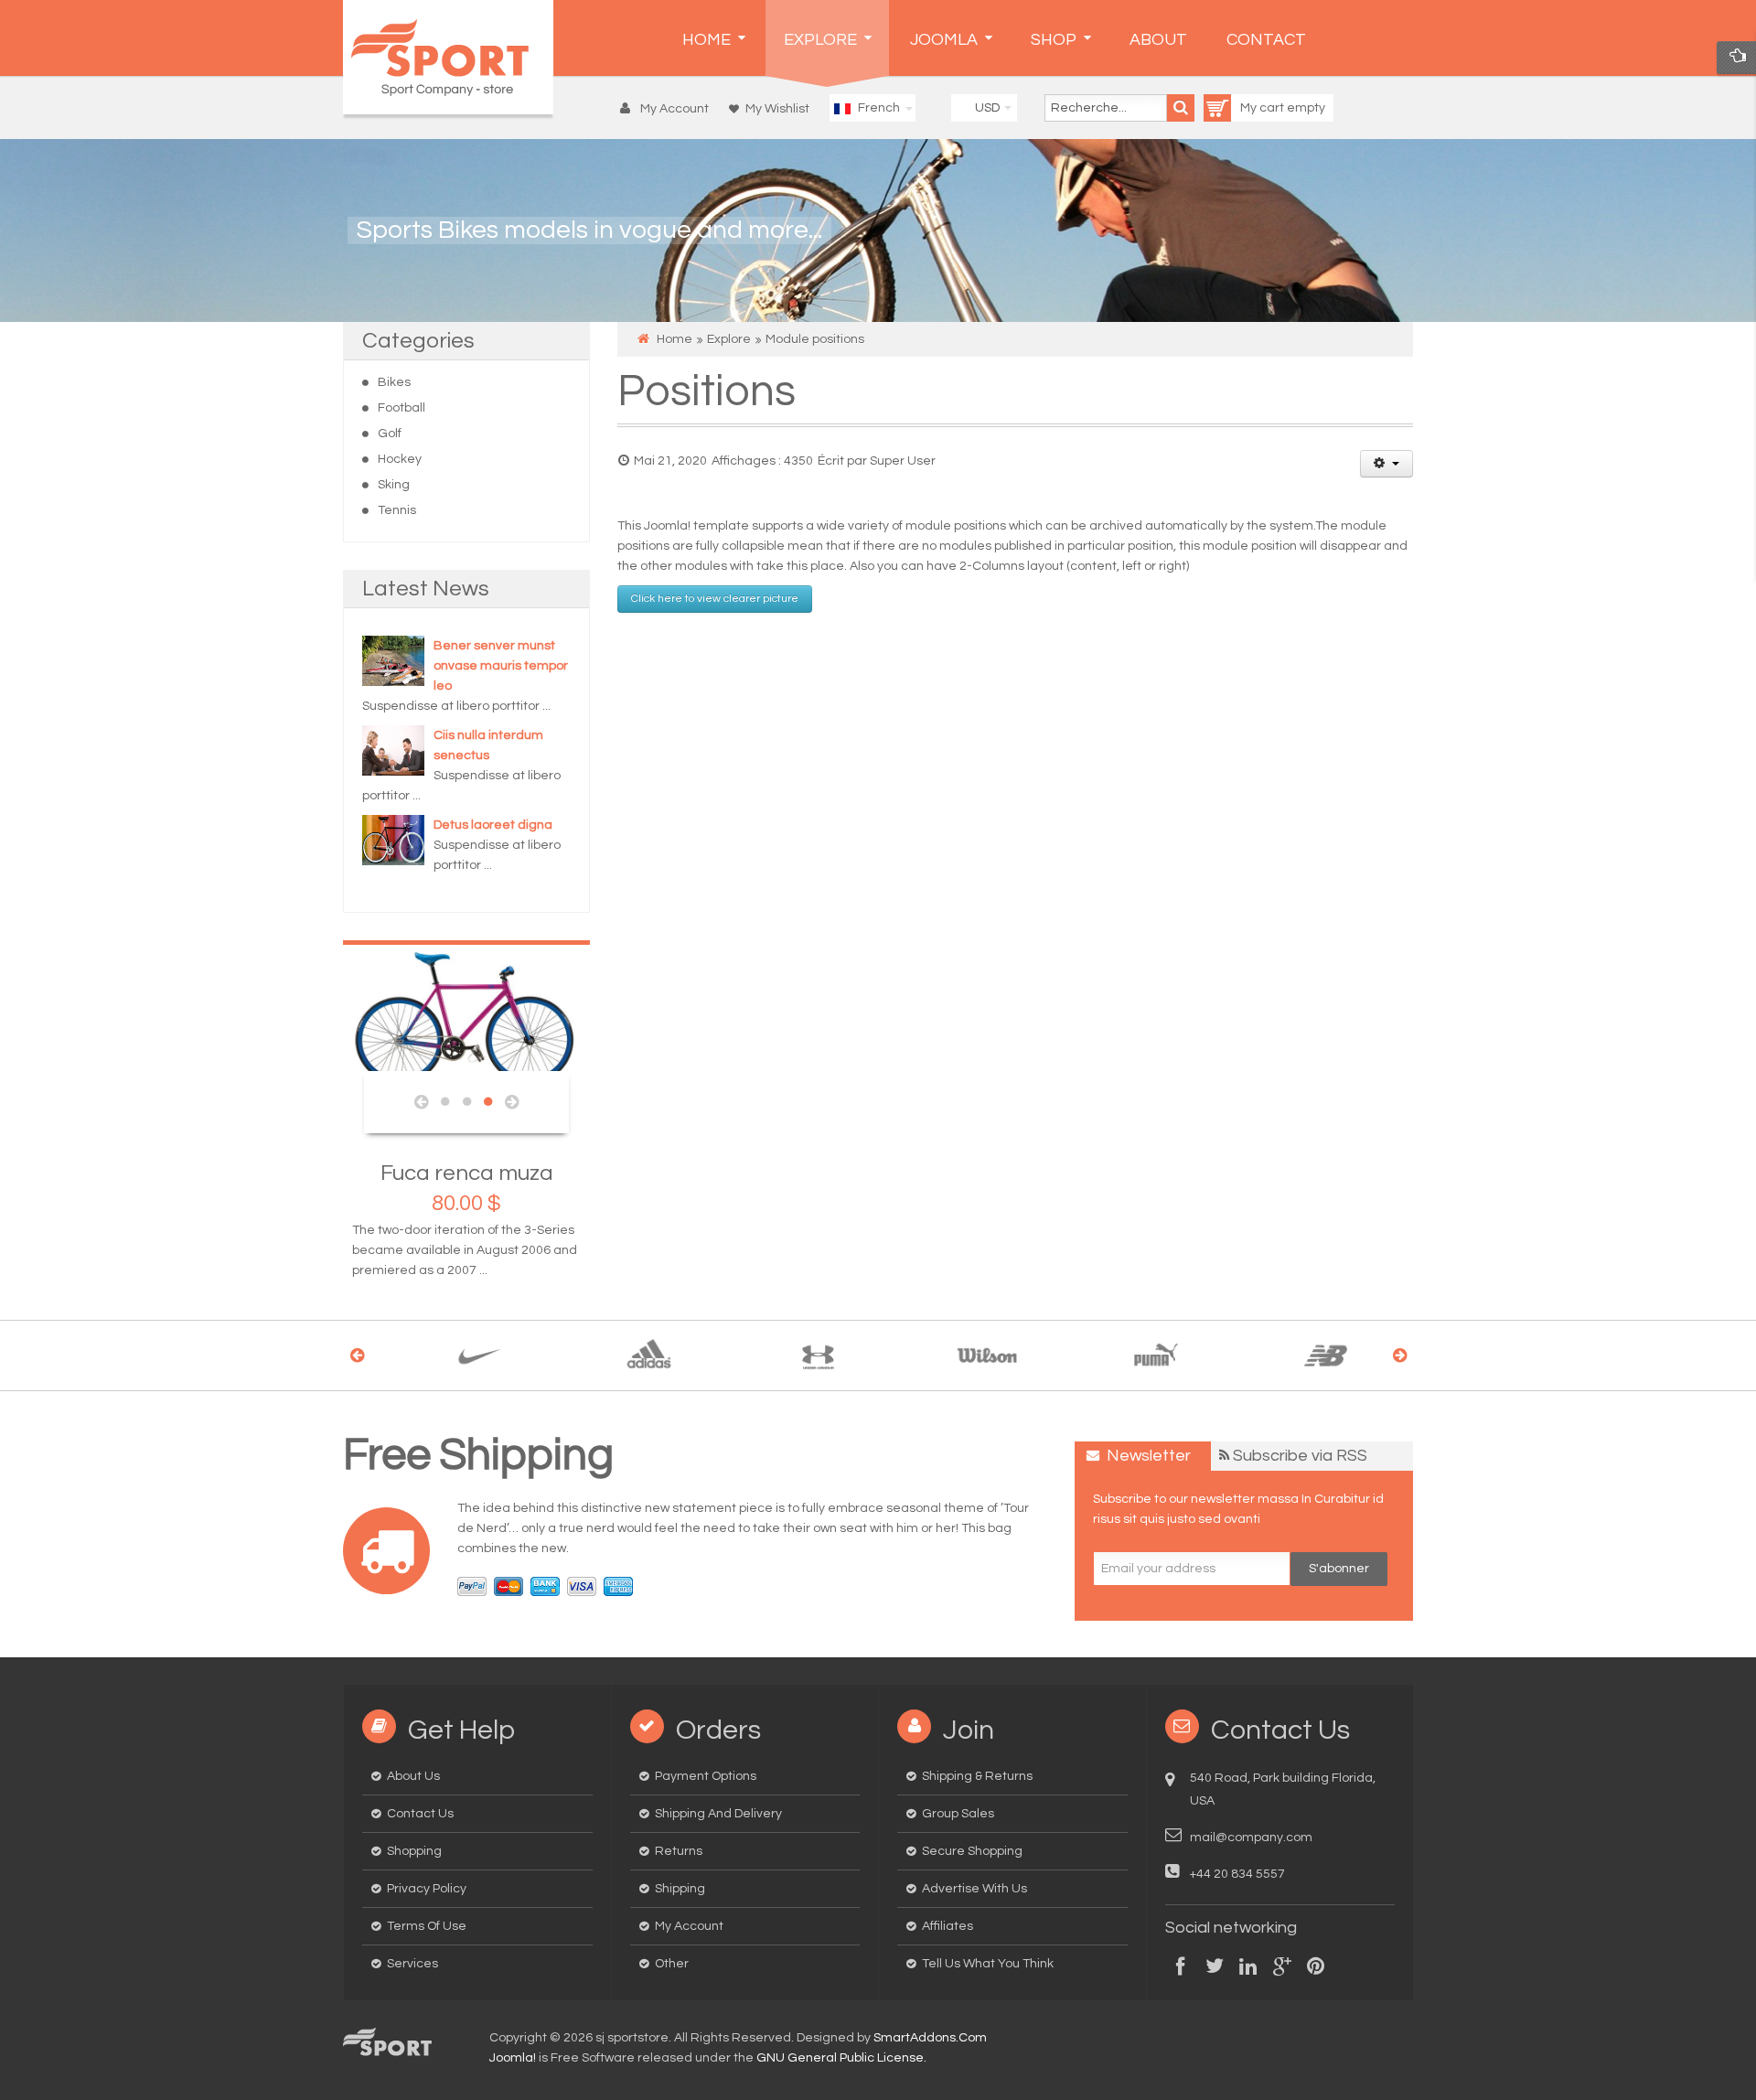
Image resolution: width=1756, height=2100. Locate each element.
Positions (707, 392)
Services (412, 1964)
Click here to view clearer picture (715, 599)
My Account (689, 1926)
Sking (394, 485)
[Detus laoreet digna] (393, 840)
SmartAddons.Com (930, 2038)
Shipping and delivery (718, 1814)
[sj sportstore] (448, 57)
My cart (1263, 108)
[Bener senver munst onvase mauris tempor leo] (393, 660)
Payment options (706, 1776)
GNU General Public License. (841, 2058)
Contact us (420, 1814)
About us (413, 1776)
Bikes (394, 382)
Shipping (680, 1889)
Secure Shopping (972, 1851)
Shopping (414, 1851)
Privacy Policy (427, 1889)
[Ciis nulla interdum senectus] (393, 750)
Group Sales (958, 1814)
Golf (390, 434)
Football (402, 408)
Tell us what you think (988, 1964)
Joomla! (513, 2058)
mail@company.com (1251, 1837)
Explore (729, 339)
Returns (679, 1851)
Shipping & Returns (977, 1776)
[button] (669, 109)
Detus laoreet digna (493, 825)
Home (675, 339)
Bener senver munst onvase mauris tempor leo (501, 666)
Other (672, 1964)
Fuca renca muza (467, 1173)
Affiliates (948, 1926)
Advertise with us (974, 1889)
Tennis (397, 510)
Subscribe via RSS (1300, 1456)
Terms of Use (427, 1926)
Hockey (400, 459)
